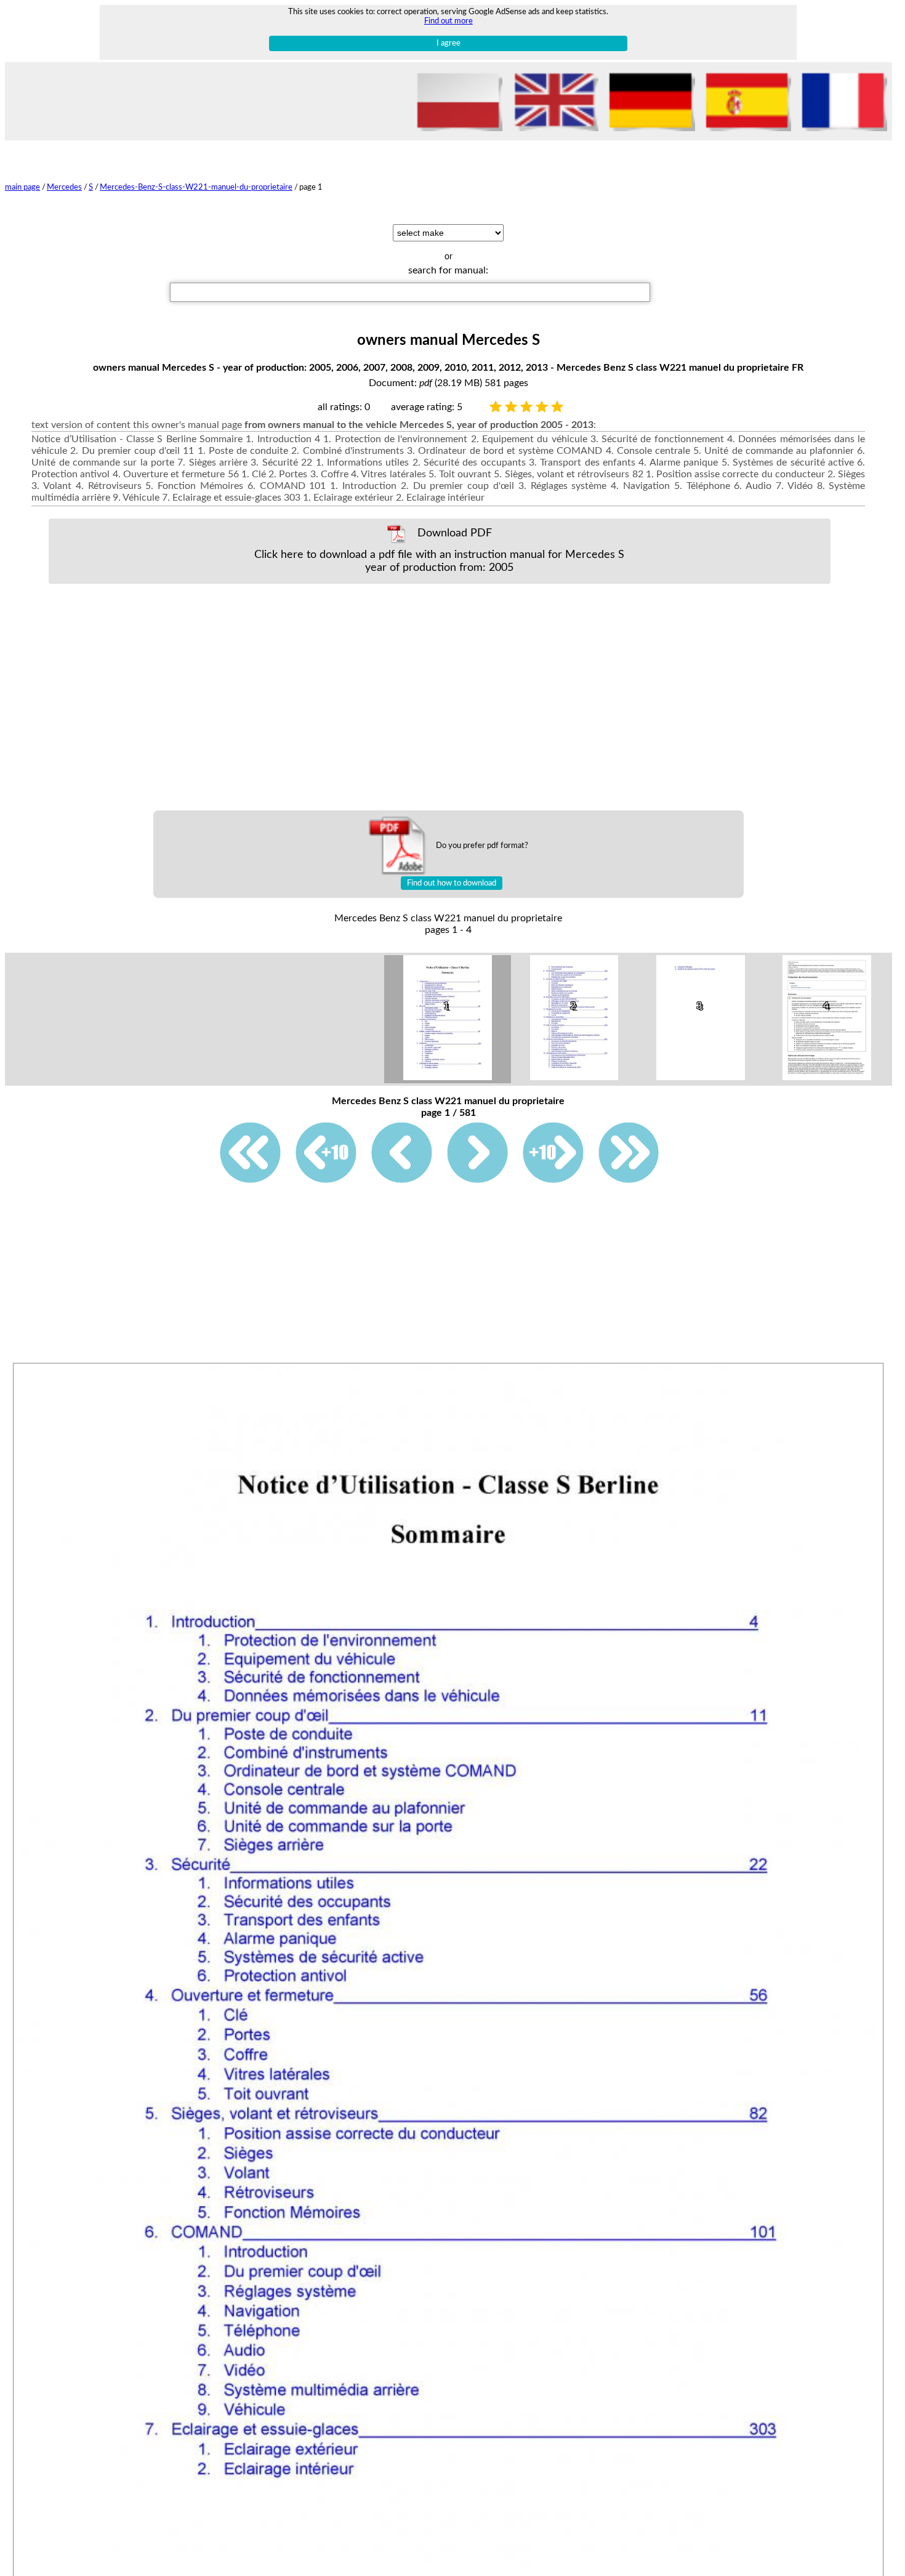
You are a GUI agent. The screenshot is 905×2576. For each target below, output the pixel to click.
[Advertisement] (440, 697)
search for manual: (448, 270)
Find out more (448, 21)
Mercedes (64, 187)
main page (22, 187)
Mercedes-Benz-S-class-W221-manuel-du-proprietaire (196, 187)
